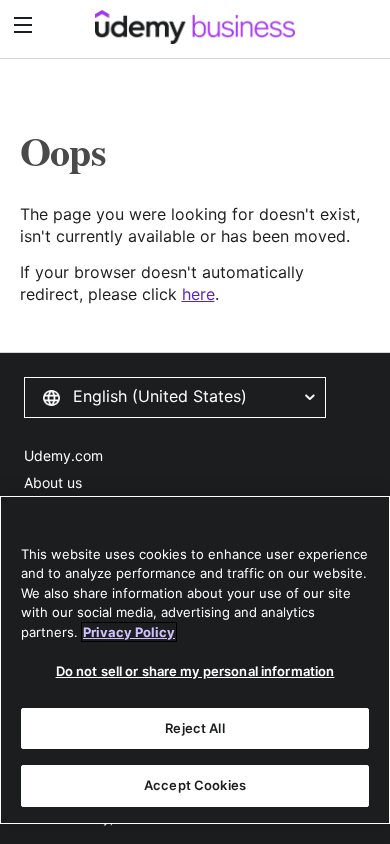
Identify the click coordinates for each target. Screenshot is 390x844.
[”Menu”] (25, 25)
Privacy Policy (129, 632)
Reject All (194, 728)
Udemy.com (63, 455)
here (198, 294)
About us (53, 482)
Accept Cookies (195, 785)
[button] (175, 397)
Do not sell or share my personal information (195, 671)
